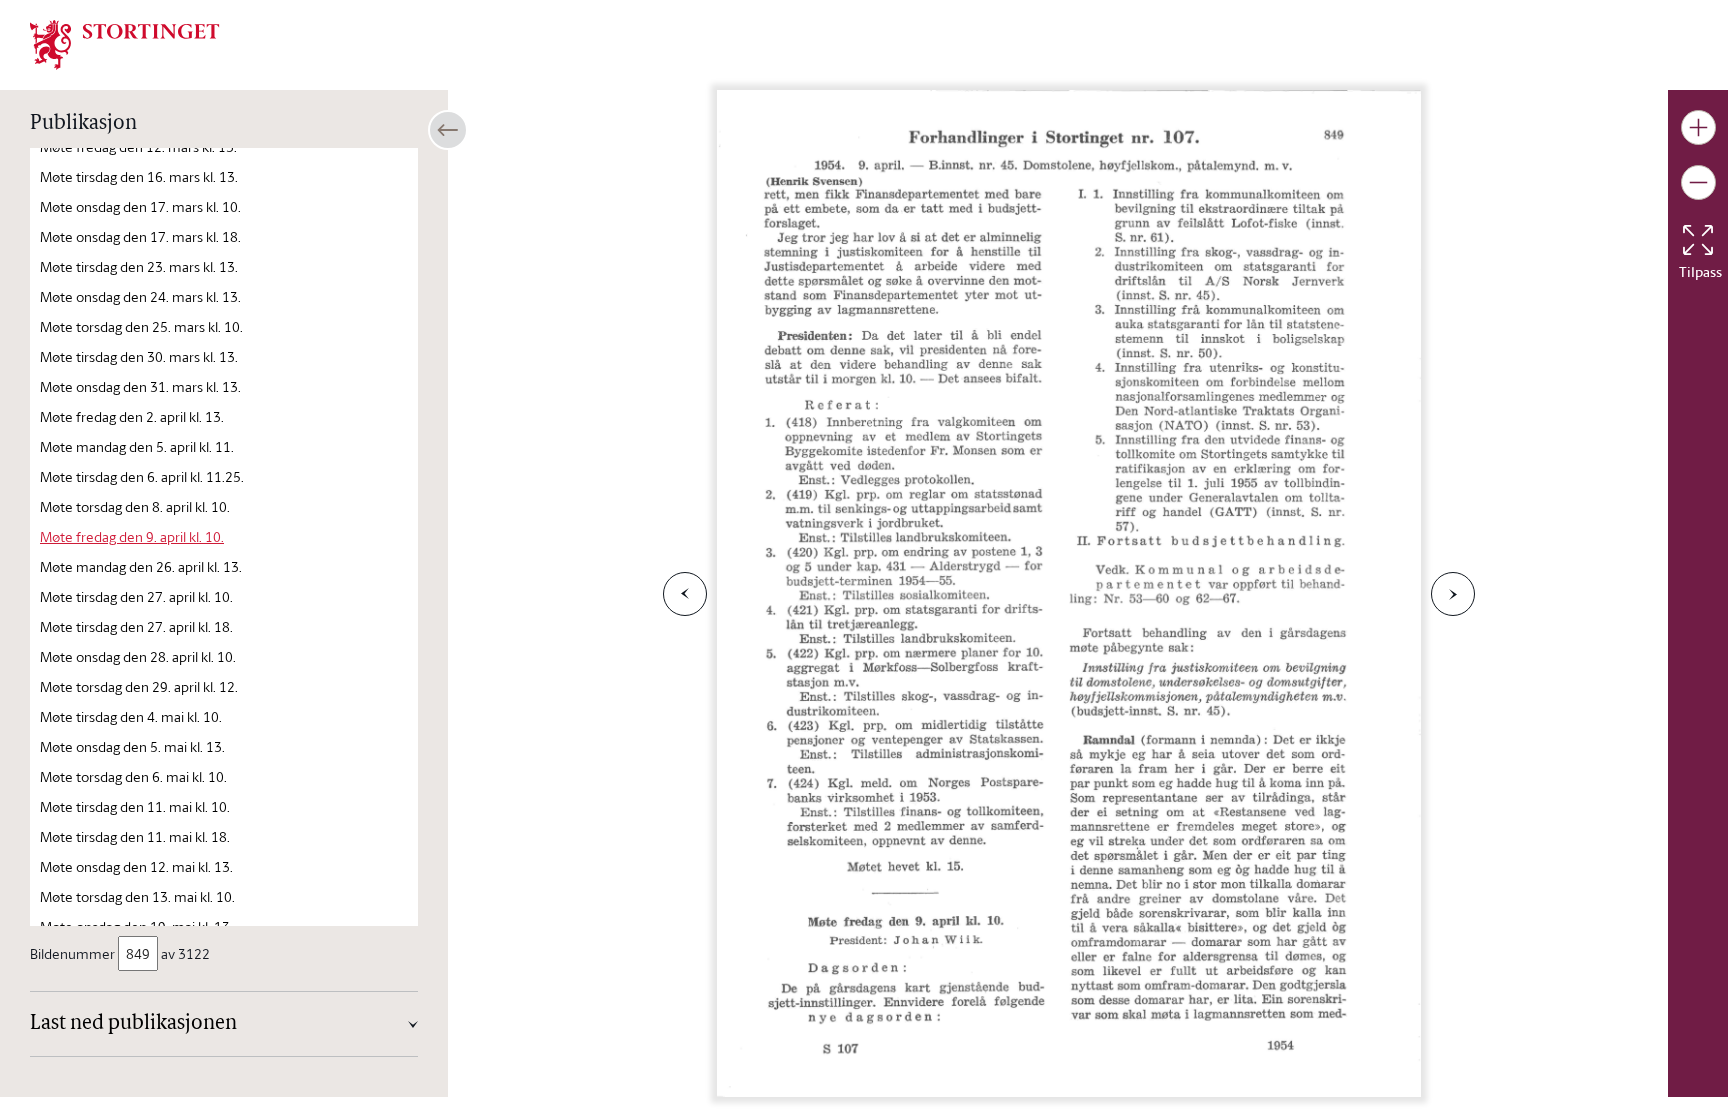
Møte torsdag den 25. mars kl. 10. (141, 326)
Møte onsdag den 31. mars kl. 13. (140, 386)
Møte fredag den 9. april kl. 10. (132, 536)
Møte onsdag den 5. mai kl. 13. (132, 746)
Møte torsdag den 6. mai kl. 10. (133, 776)
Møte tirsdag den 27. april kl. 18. (136, 626)
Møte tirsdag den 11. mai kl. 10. (135, 806)
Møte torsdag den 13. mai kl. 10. (137, 896)
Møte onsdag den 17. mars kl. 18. (140, 236)
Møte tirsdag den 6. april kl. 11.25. (142, 476)
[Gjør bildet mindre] (1698, 182)
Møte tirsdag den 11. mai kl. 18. (135, 836)
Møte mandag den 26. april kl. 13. (141, 566)
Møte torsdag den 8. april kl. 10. (135, 506)
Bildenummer (72, 953)
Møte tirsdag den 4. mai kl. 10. (131, 716)
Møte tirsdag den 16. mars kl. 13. (139, 176)
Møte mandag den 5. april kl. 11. (137, 446)
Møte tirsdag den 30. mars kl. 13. (139, 356)
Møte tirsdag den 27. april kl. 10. (136, 596)
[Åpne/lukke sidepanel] (448, 130)
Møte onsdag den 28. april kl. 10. (138, 656)
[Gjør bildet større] (1698, 127)
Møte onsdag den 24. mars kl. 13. (140, 296)
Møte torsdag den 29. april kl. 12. (139, 686)
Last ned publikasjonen (133, 1024)
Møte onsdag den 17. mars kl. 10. (140, 206)
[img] (125, 43)
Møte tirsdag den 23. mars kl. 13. (139, 266)
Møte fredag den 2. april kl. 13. (132, 416)
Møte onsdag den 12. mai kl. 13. (136, 866)
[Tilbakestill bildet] (1698, 240)
